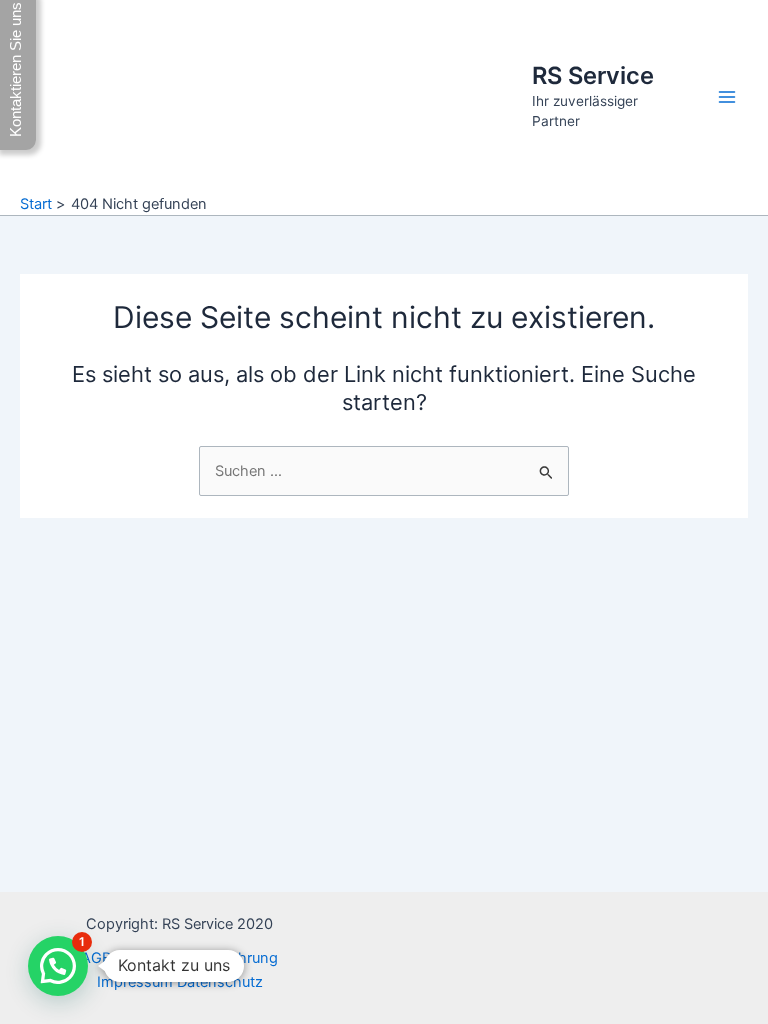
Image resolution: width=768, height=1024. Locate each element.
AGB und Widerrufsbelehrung (179, 958)
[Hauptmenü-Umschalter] (727, 97)
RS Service (593, 75)
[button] (58, 966)
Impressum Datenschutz (180, 982)
